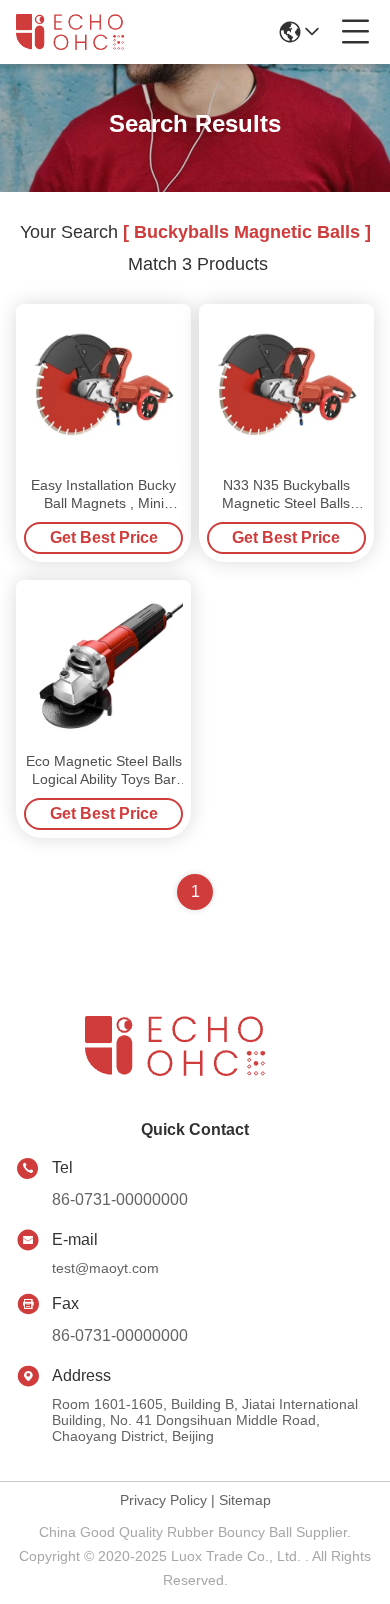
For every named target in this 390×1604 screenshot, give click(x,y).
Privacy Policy (163, 1500)
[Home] (195, 1070)
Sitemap (245, 1500)
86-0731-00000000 (120, 1199)
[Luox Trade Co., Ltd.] (82, 32)
